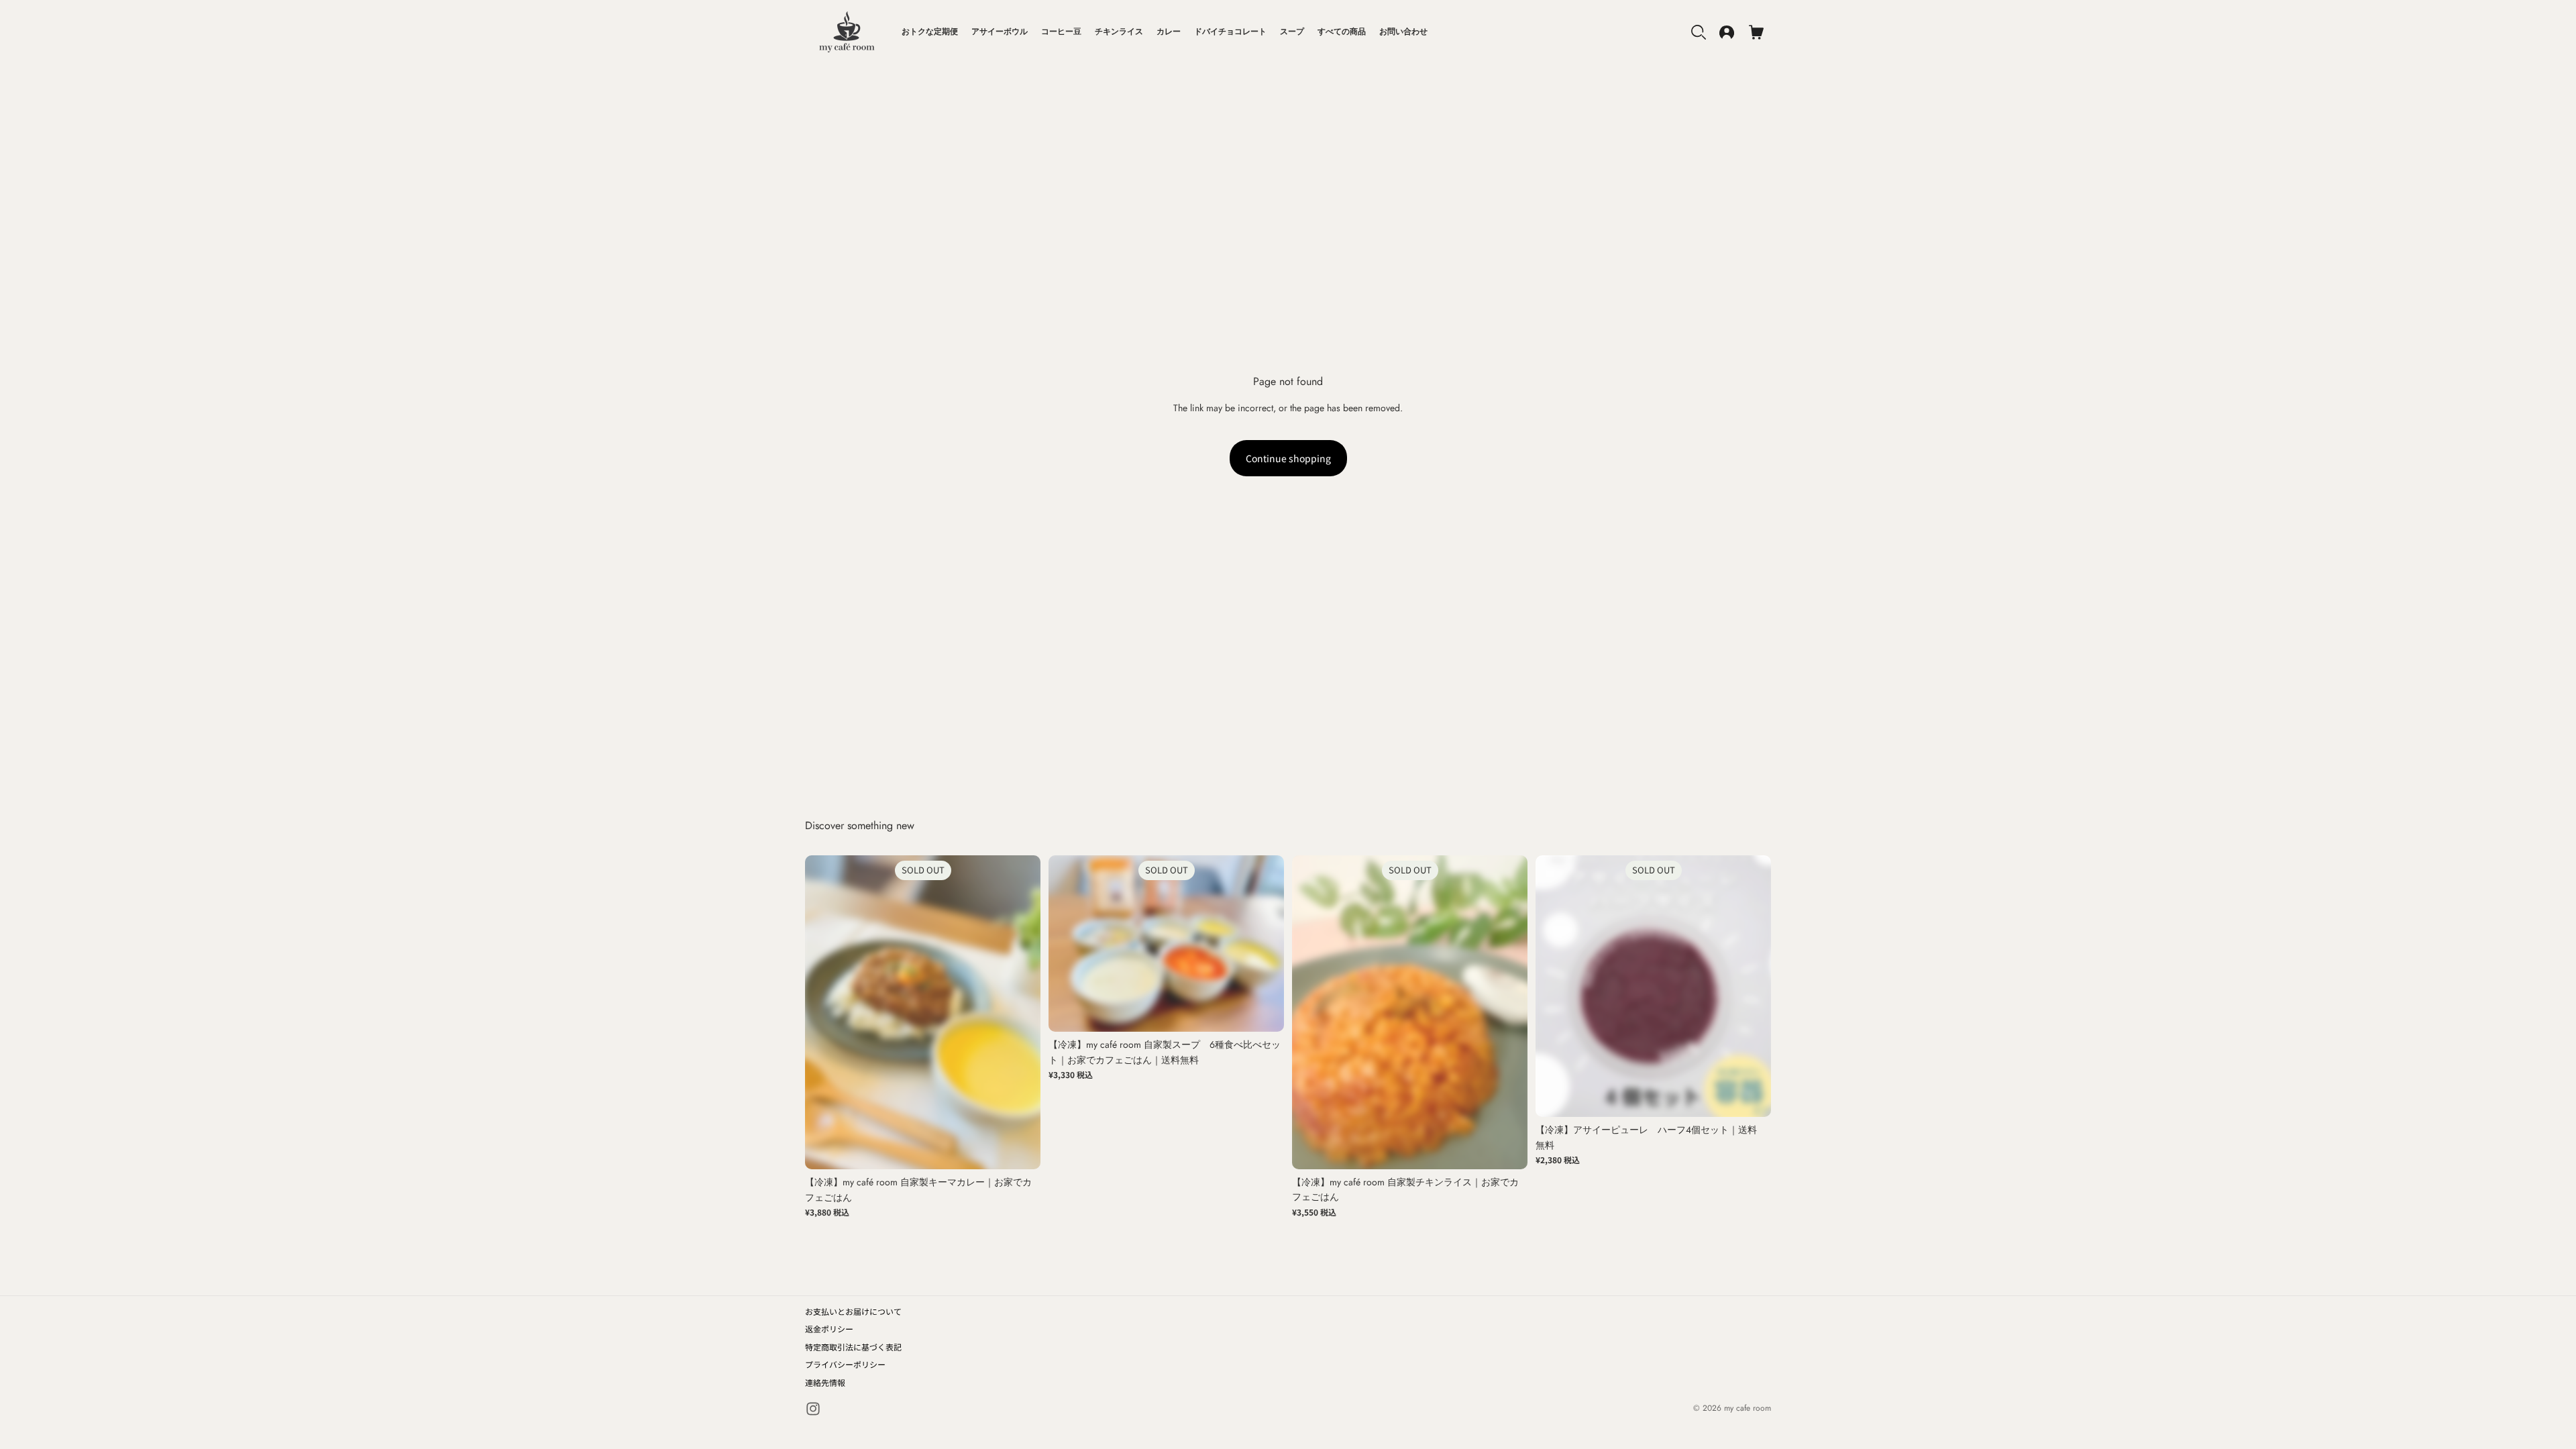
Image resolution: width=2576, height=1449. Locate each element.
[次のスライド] (1020, 1012)
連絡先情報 (825, 1382)
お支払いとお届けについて (853, 1311)
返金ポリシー (829, 1329)
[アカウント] (1727, 32)
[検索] (1699, 32)
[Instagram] (813, 1409)
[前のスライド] (825, 1012)
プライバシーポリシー (845, 1364)
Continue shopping (1288, 458)
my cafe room (1748, 1408)
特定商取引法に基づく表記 (853, 1347)
